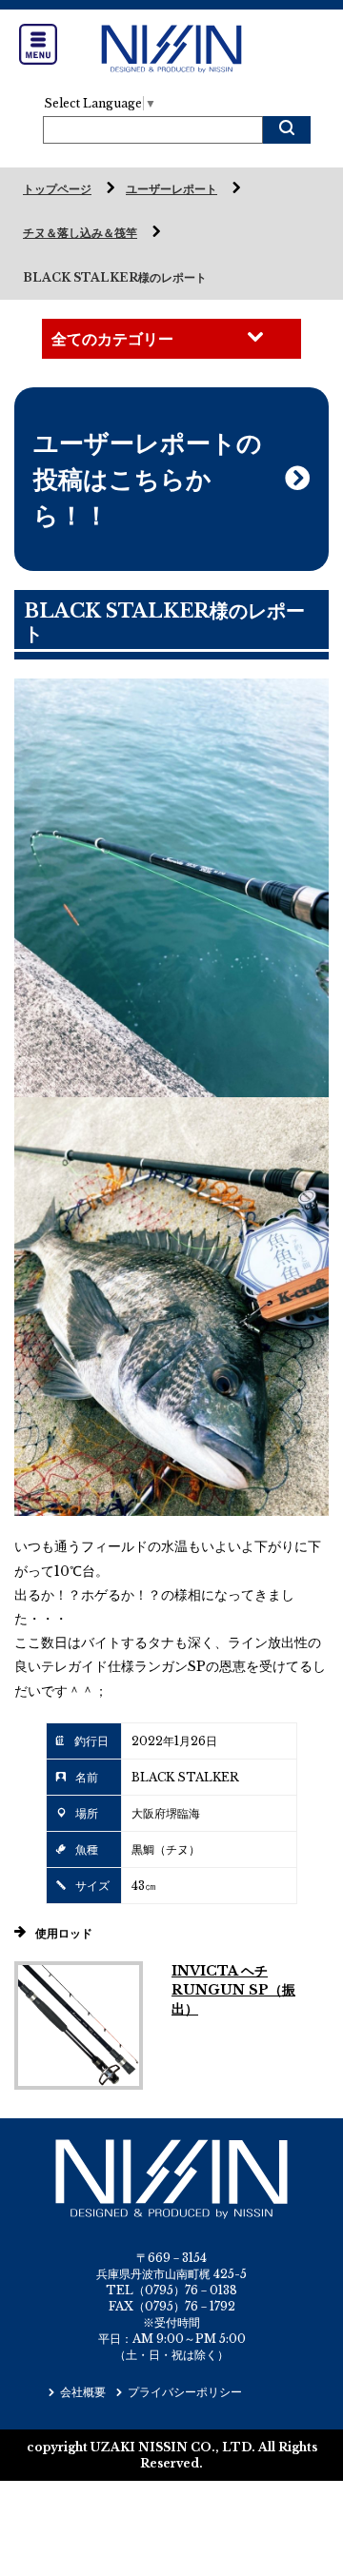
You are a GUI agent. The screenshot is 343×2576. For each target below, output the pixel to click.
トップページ (57, 189)
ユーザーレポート (171, 189)
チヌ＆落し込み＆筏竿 (80, 233)
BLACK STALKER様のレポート (115, 277)
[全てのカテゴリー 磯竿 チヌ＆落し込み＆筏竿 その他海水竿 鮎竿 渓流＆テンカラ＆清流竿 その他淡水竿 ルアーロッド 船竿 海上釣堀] (171, 339)
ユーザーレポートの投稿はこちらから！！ (148, 479)
